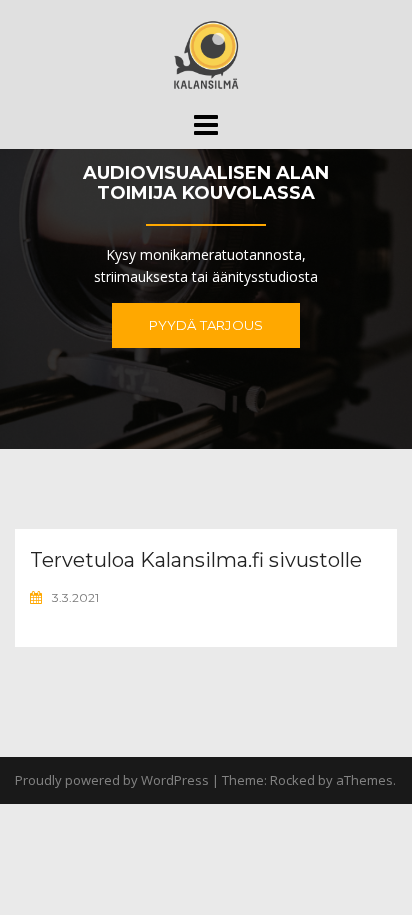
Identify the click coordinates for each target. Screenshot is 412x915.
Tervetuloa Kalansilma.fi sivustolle (196, 560)
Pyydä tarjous (206, 325)
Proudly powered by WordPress (112, 780)
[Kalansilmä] (206, 53)
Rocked (292, 780)
